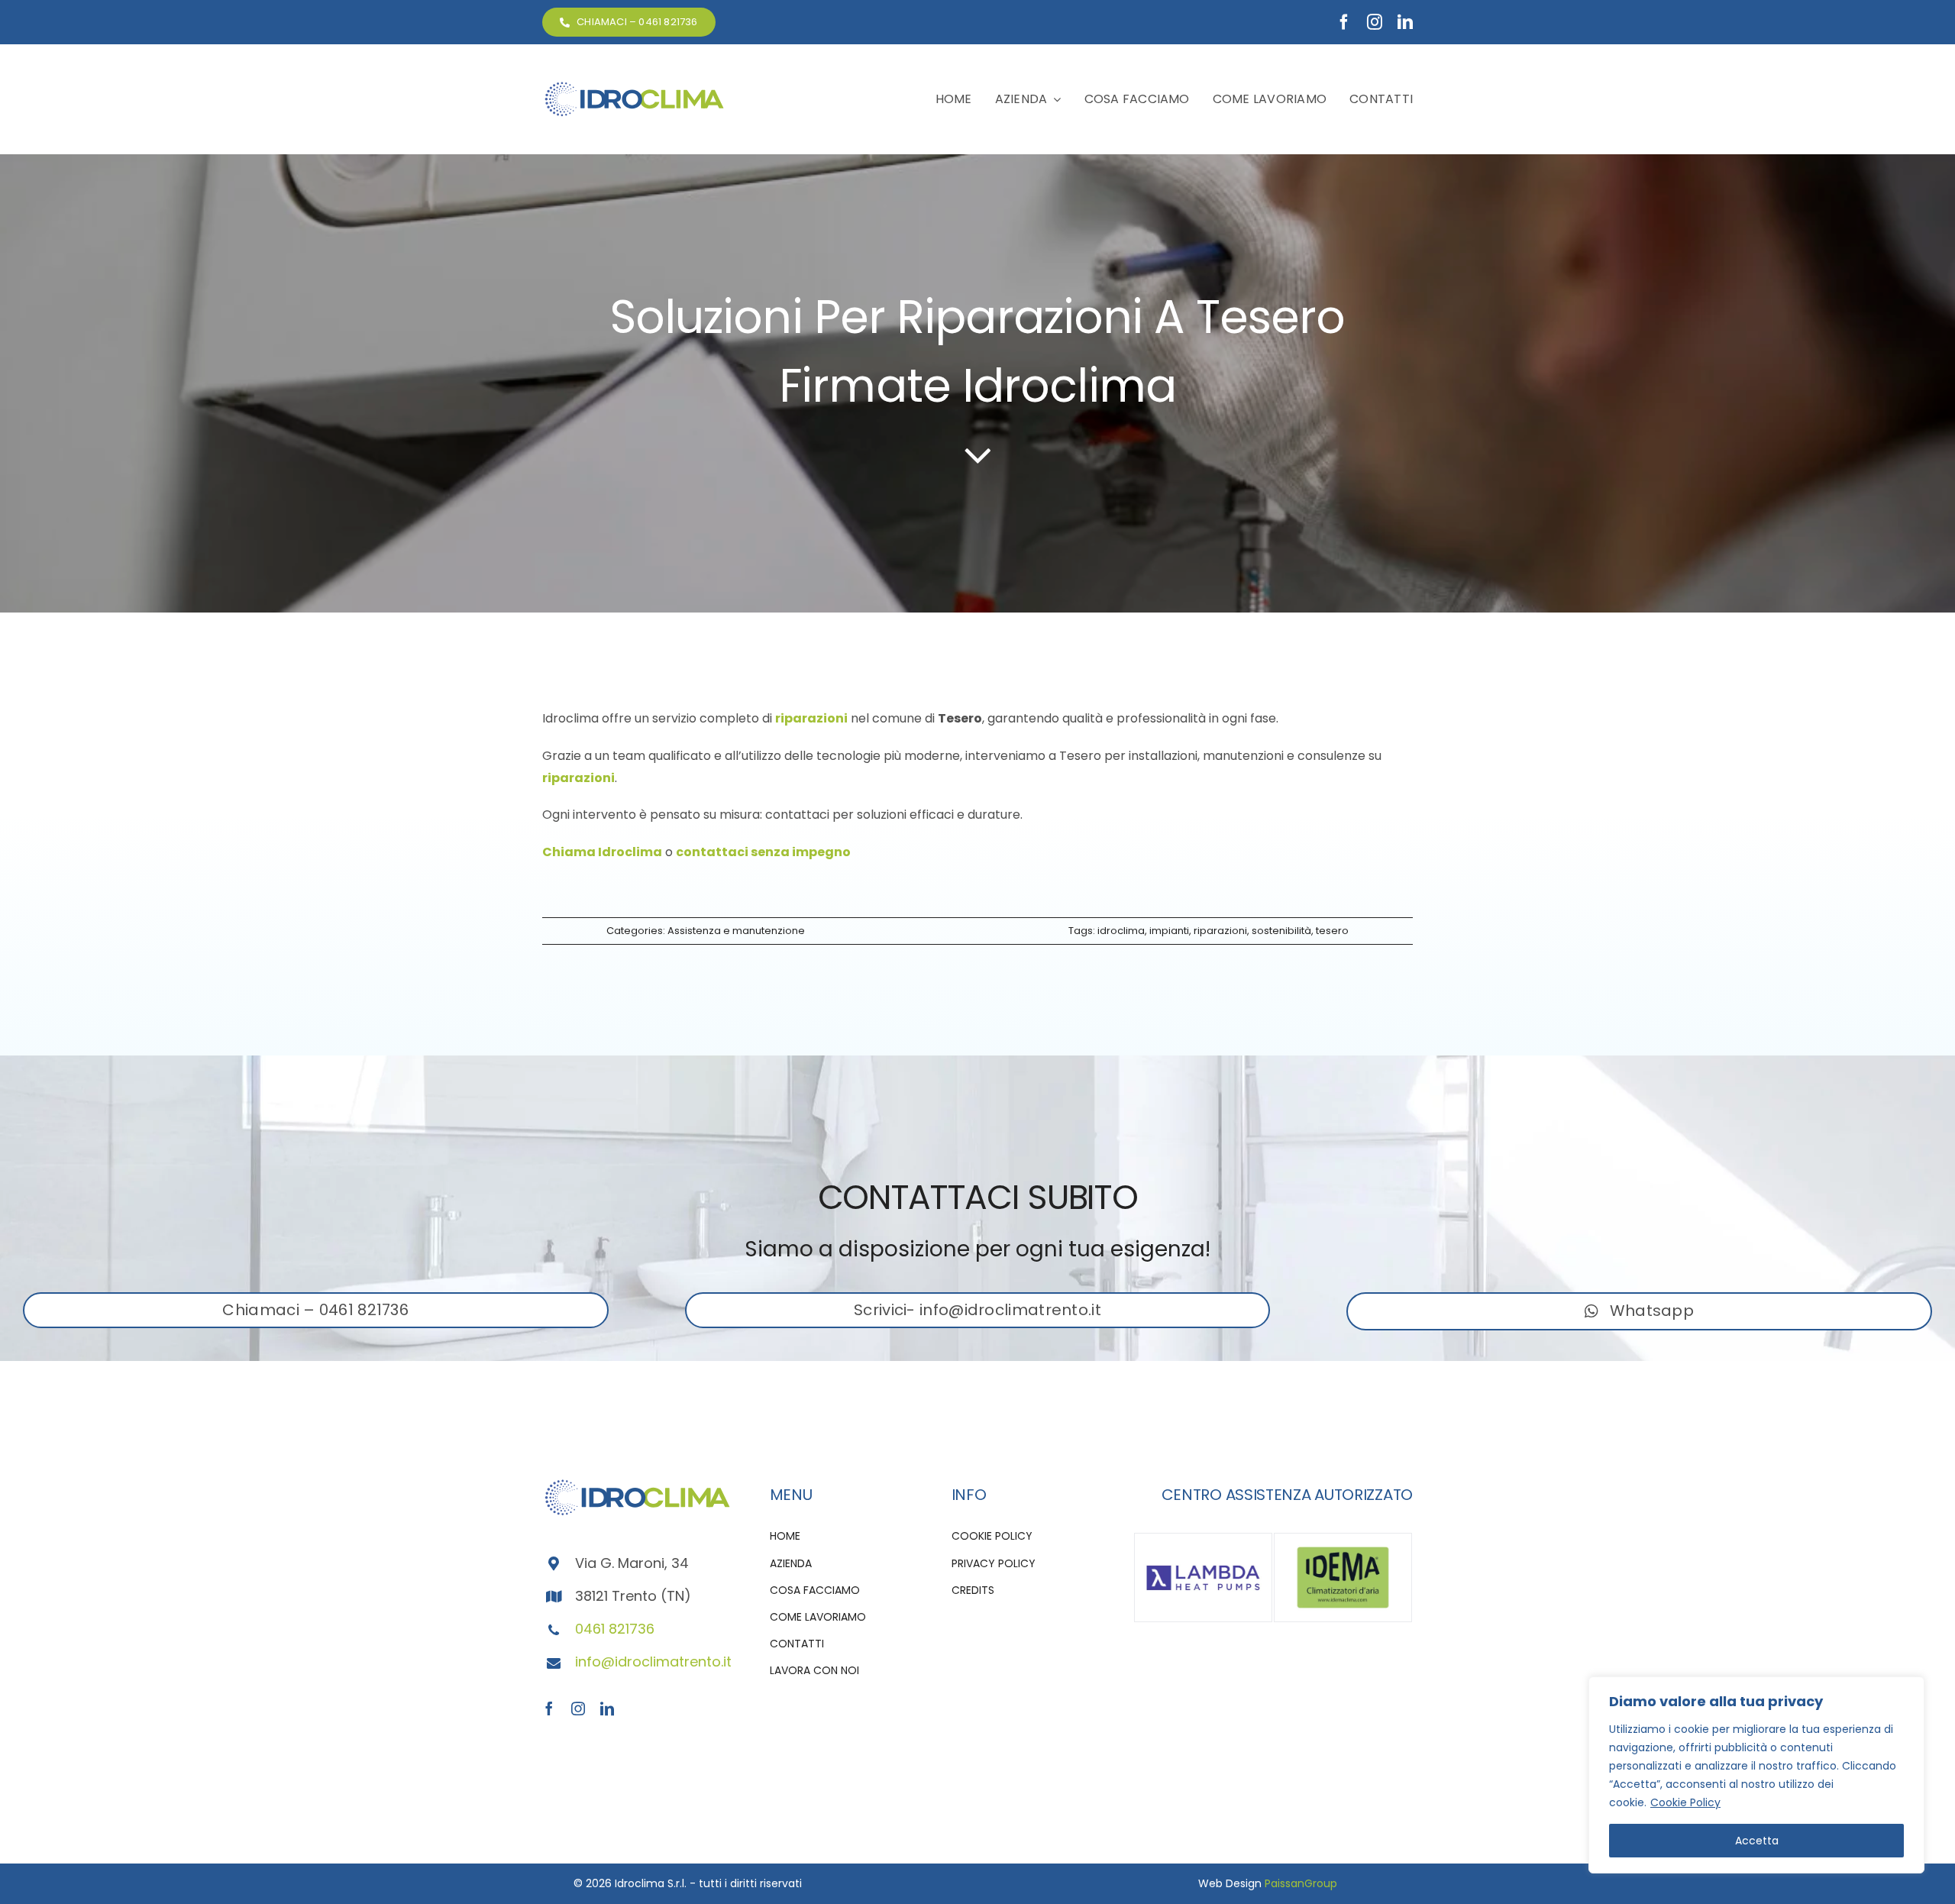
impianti (1169, 931)
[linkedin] (1405, 22)
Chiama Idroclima (602, 852)
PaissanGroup (1301, 1883)
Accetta (1757, 1841)
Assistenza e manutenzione (736, 931)
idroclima (1121, 931)
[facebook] (1344, 22)
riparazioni (811, 718)
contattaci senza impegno (763, 852)
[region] (1756, 1775)
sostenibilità (1281, 931)
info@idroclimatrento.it (653, 1662)
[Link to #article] (978, 454)
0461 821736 (615, 1629)
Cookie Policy (1685, 1802)
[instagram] (1375, 22)
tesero (1332, 931)
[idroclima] (634, 86)
